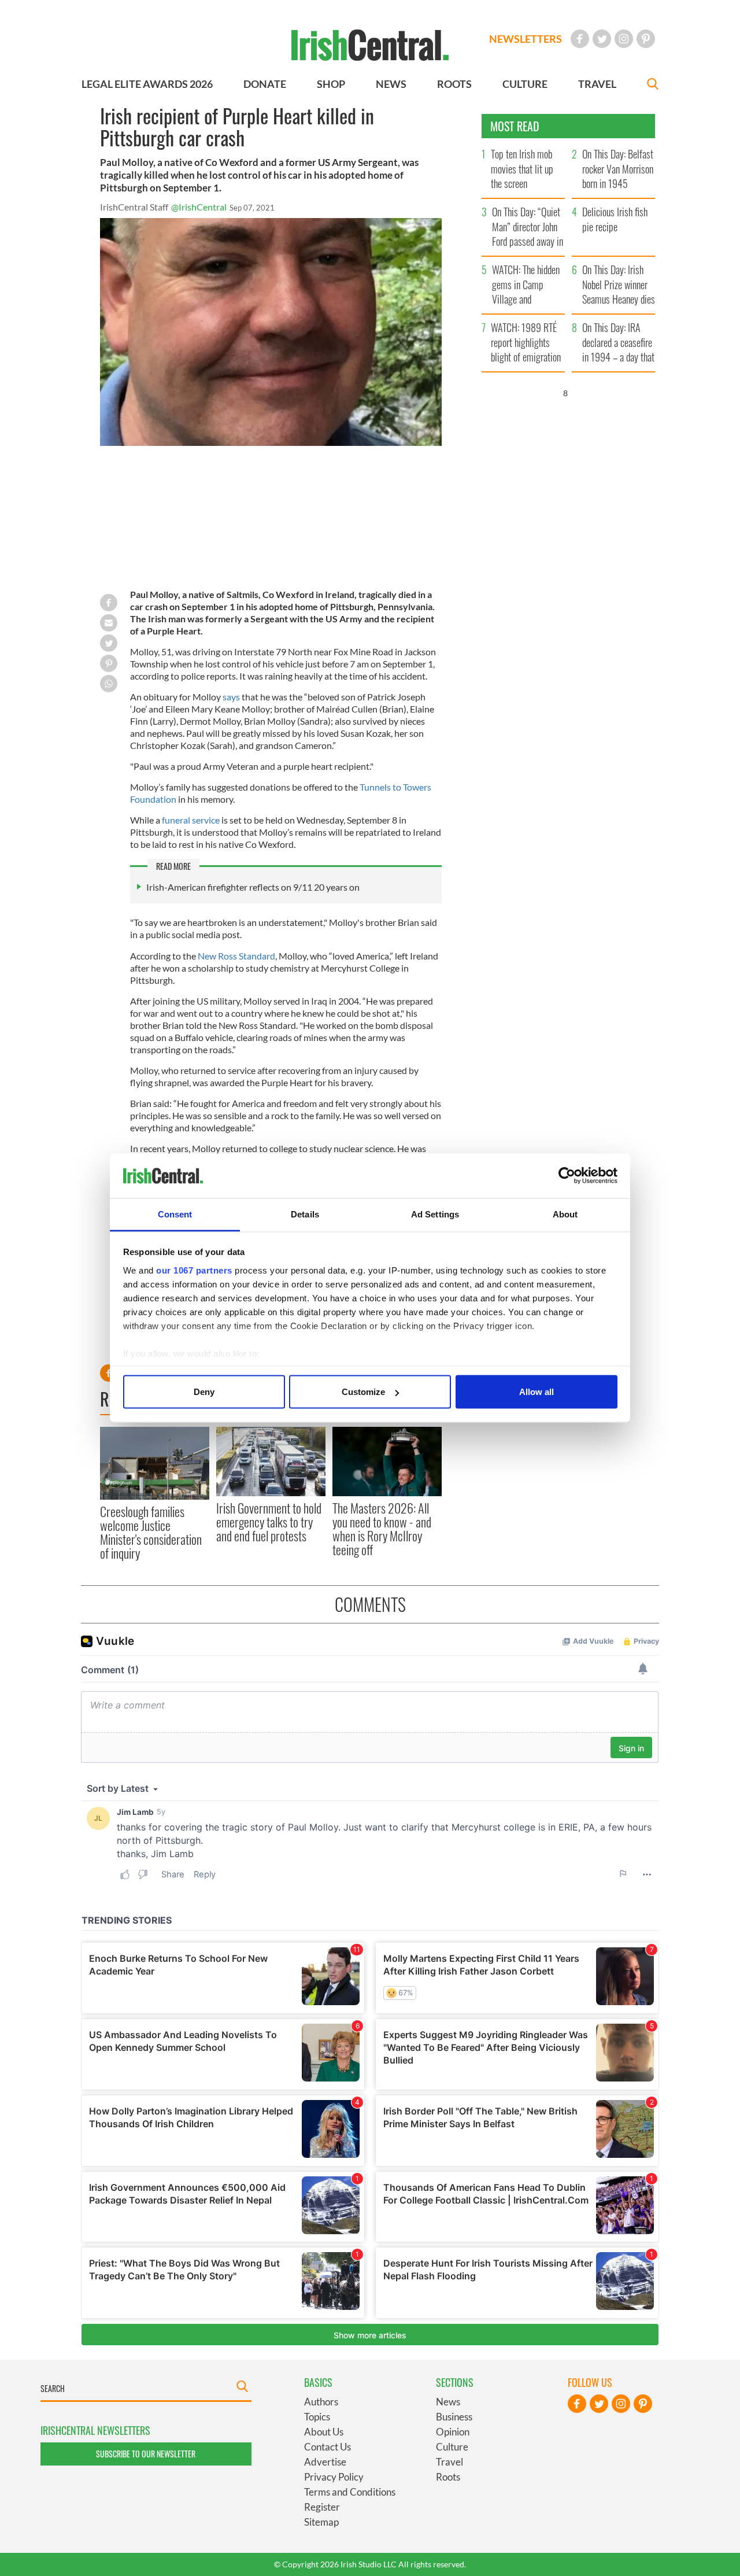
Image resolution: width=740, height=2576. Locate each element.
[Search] (653, 85)
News (448, 2402)
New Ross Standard (236, 956)
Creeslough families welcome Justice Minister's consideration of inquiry (151, 1532)
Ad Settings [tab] (435, 1214)
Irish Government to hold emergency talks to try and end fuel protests (269, 1522)
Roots (448, 2477)
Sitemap (321, 2522)
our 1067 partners (194, 1270)
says (232, 697)
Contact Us (328, 2447)
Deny (204, 1392)
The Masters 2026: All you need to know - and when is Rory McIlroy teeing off (382, 1529)
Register (322, 2507)
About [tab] (565, 1214)
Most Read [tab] (515, 126)
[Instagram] (624, 39)
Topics (317, 2417)
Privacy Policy (334, 2477)
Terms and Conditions (350, 2492)
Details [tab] (305, 1214)
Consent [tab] (175, 1214)
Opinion (453, 2432)
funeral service (191, 820)
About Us (324, 2432)
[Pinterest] (646, 39)
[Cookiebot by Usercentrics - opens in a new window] (567, 1176)
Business (454, 2417)
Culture (452, 2447)
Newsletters (526, 39)
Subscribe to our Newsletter (146, 2454)
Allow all (536, 1392)
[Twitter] (602, 39)
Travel (449, 2462)
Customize (363, 1392)
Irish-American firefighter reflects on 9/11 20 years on (253, 887)
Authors (321, 2402)
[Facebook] (580, 39)
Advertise (325, 2462)
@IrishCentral (199, 207)
